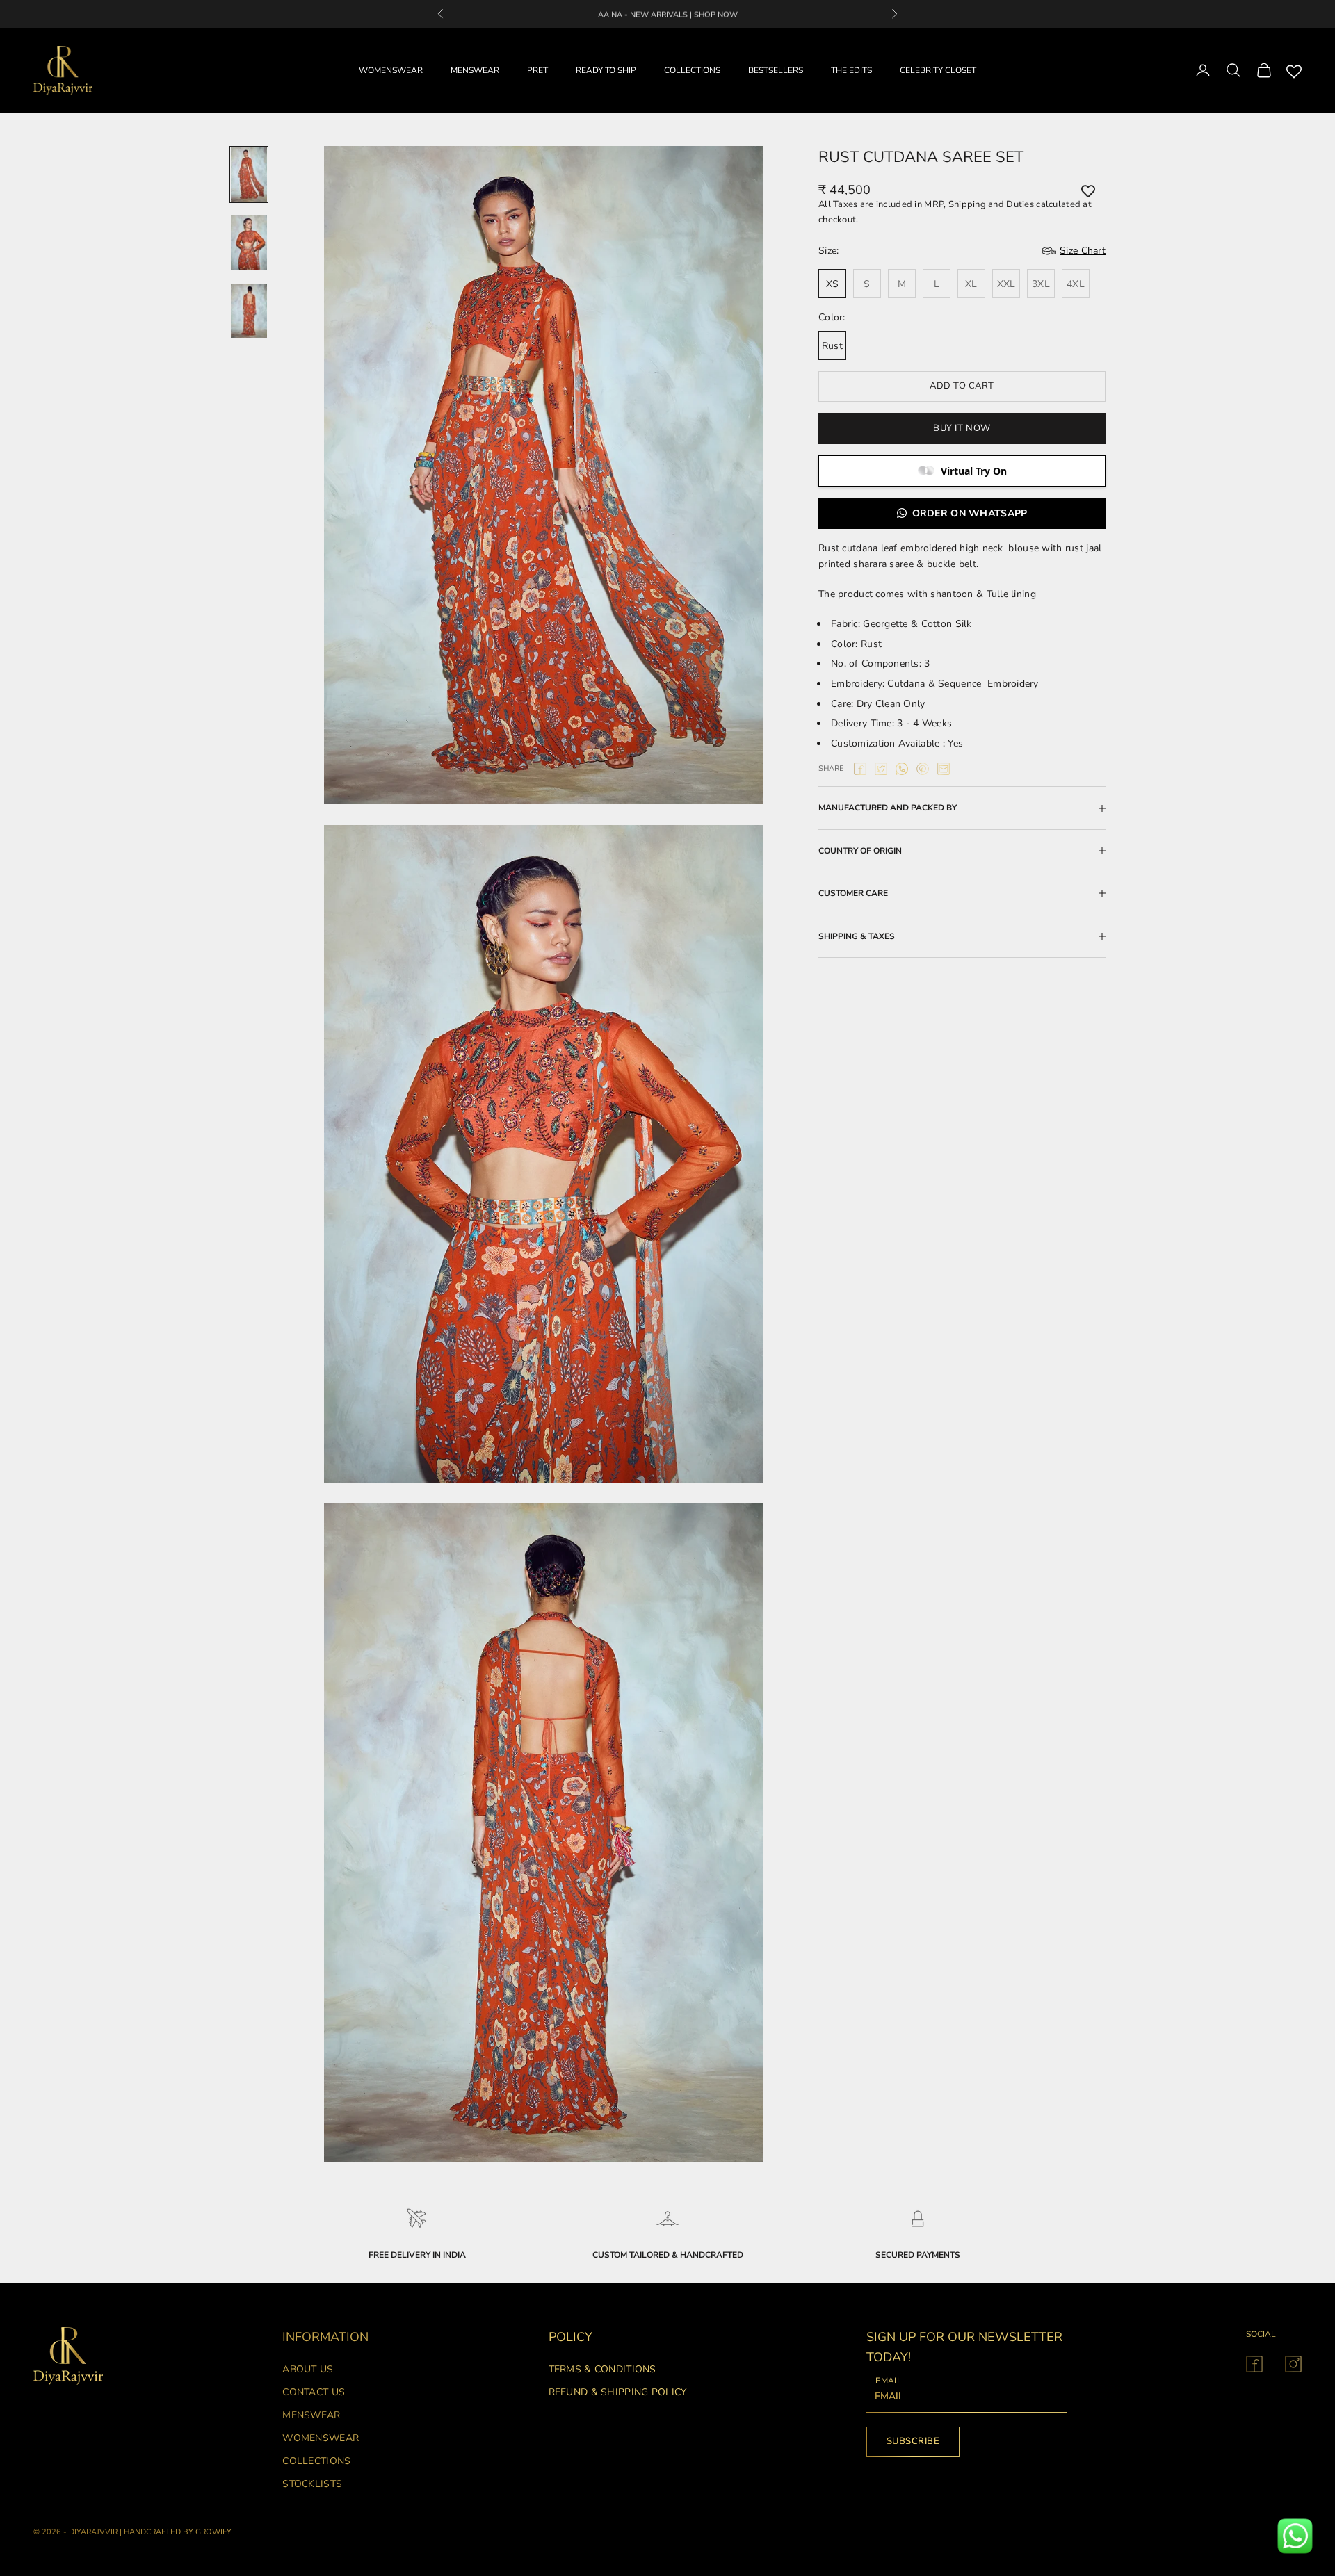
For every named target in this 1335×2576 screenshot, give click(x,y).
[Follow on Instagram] (1293, 2364)
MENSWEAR (475, 70)
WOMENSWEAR (391, 70)
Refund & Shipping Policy (618, 2392)
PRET (537, 70)
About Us (308, 2369)
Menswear (311, 2415)
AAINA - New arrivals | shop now (668, 14)
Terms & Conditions (602, 2369)
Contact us (314, 2392)
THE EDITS (851, 70)
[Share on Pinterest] (923, 769)
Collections (316, 2461)
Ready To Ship (606, 70)
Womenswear (321, 2438)
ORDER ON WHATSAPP (970, 513)
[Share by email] (944, 769)
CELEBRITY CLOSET (938, 70)
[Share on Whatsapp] (902, 769)
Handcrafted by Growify (178, 2532)
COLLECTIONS (692, 70)
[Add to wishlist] (1088, 190)
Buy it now (962, 428)
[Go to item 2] (249, 243)
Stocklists (312, 2484)
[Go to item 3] (249, 311)
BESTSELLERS (776, 70)
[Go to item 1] (249, 174)
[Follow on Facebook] (1254, 2364)
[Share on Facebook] (860, 769)
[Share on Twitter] (881, 769)
